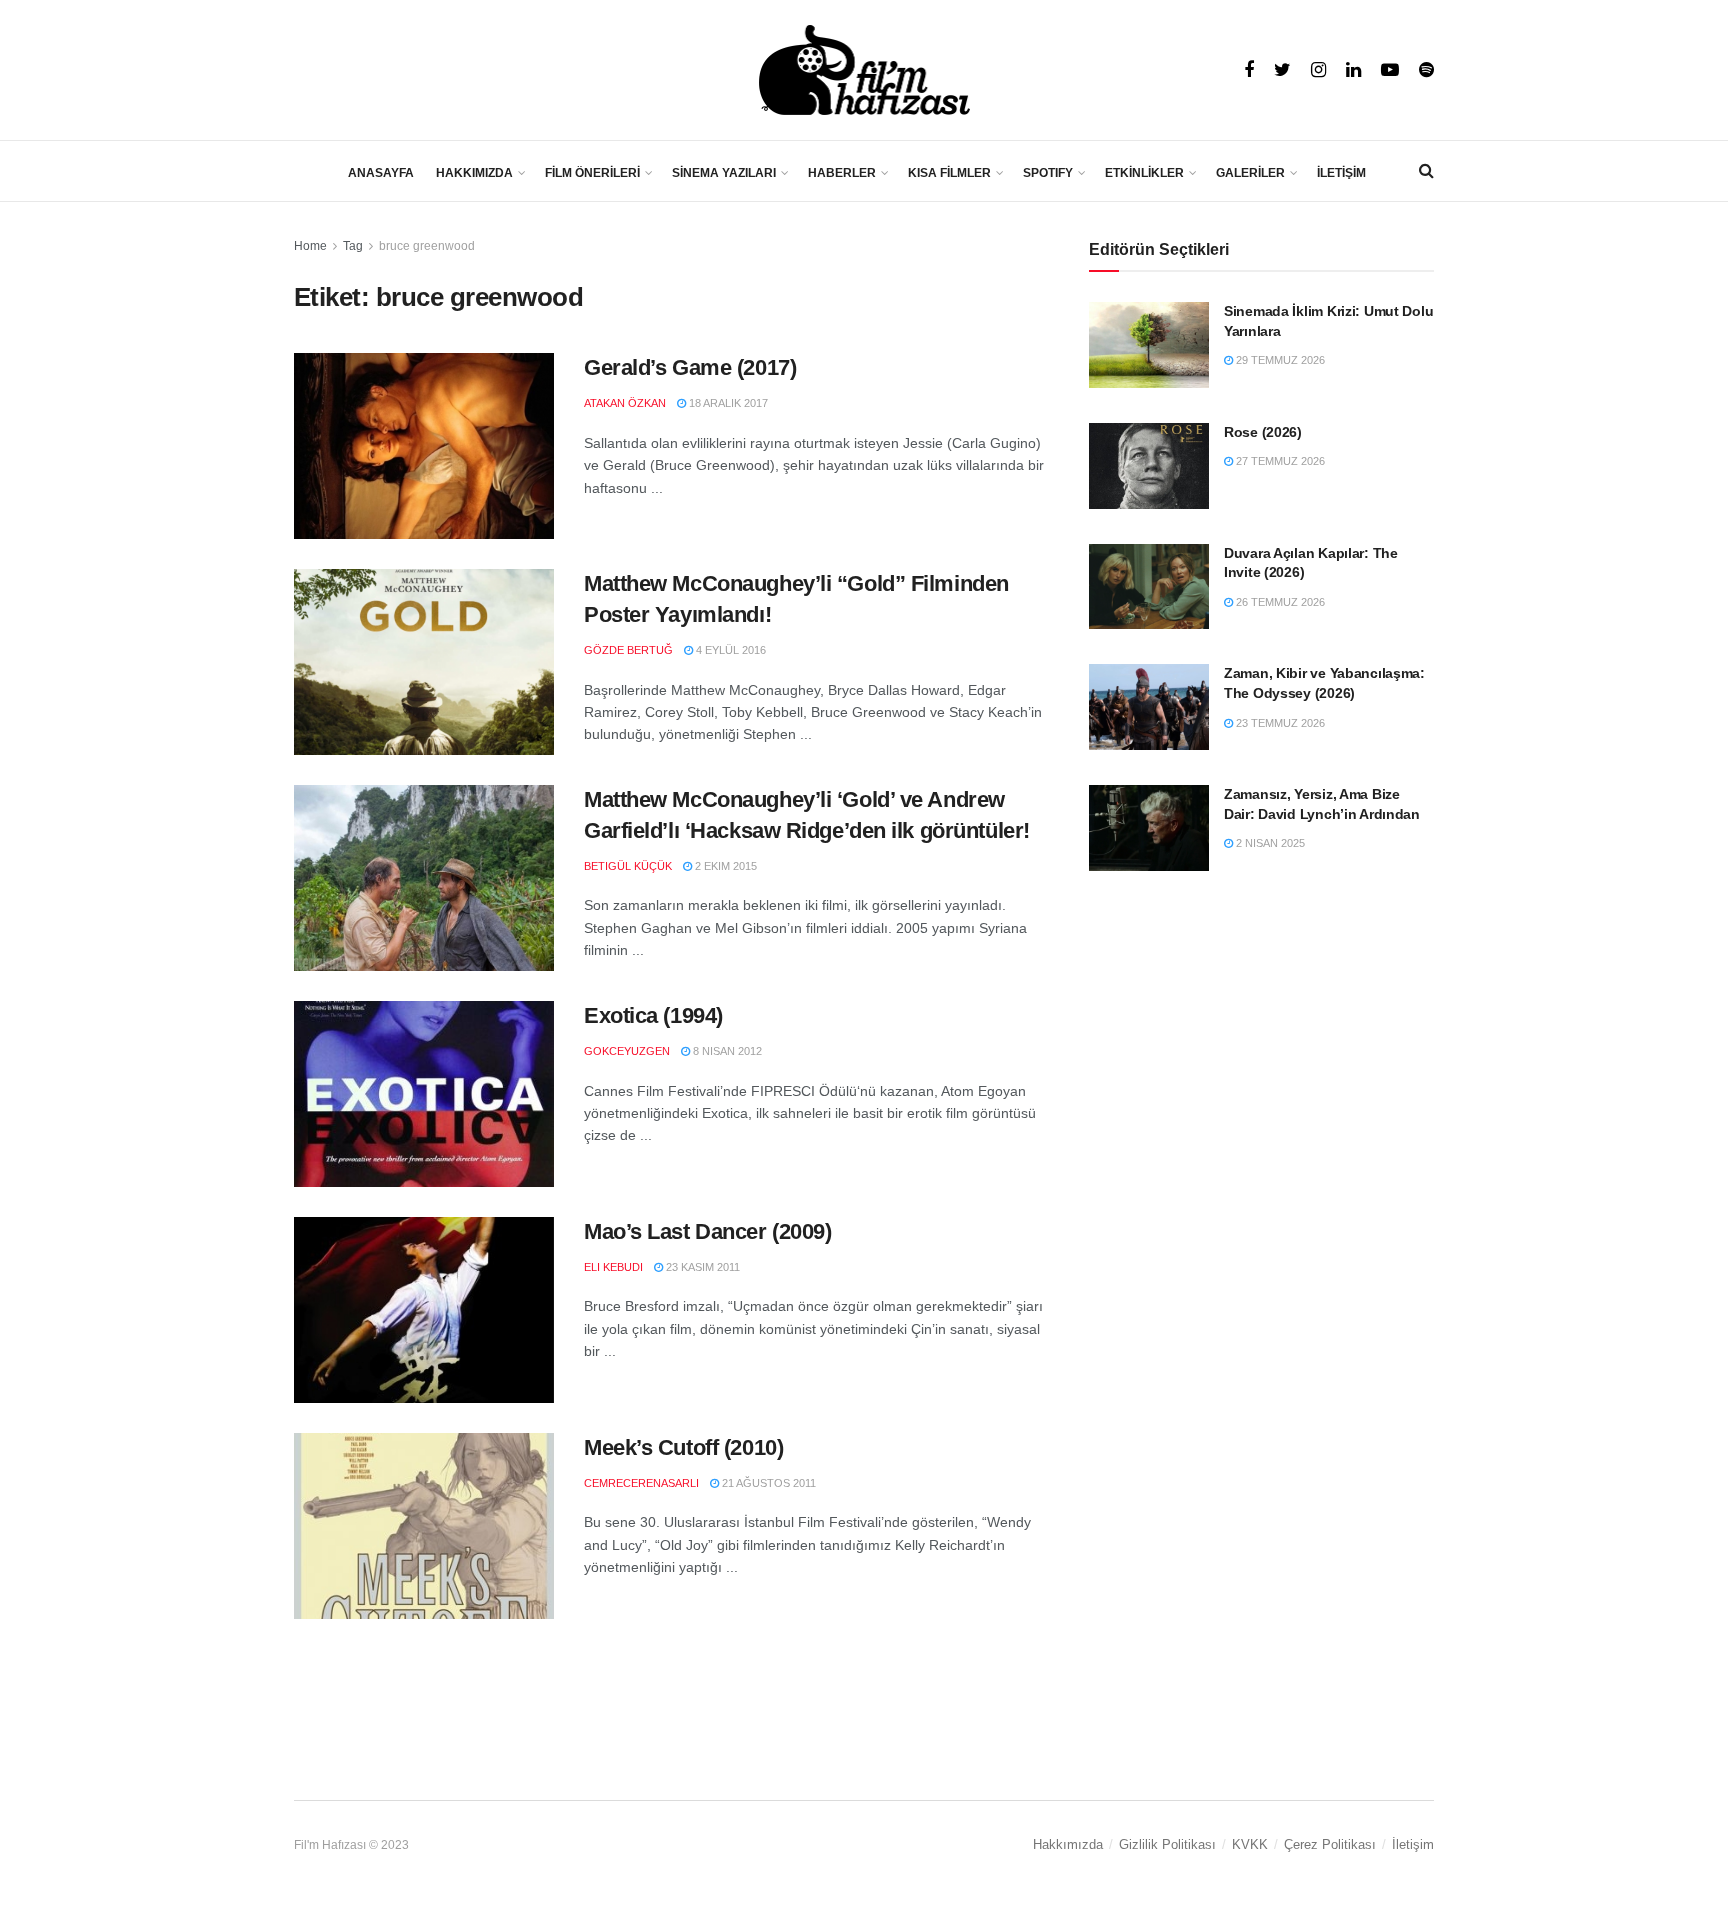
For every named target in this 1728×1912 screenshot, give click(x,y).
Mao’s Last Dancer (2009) (707, 1231)
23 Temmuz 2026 (1279, 723)
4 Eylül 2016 (729, 650)
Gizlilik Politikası (1167, 1844)
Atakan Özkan (625, 403)
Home (310, 246)
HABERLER (842, 173)
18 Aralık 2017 (727, 403)
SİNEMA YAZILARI (724, 173)
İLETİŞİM (1341, 173)
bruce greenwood (427, 246)
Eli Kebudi (613, 1267)
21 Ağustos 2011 (767, 1483)
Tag (353, 246)
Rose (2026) (1263, 432)
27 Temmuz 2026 (1279, 461)
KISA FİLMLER (949, 173)
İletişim (1413, 1844)
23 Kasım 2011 (701, 1267)
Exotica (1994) (653, 1015)
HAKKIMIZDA (474, 173)
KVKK (1250, 1844)
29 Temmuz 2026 (1279, 360)
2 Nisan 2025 (1269, 843)
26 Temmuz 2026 (1279, 602)
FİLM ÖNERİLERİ (592, 173)
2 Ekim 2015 (724, 866)
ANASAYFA (381, 173)
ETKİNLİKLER (1144, 173)
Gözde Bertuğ (628, 650)
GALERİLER (1250, 173)
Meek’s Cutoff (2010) (683, 1447)
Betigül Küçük (628, 866)
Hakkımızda (1068, 1844)
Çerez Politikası (1330, 1844)
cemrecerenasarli (641, 1483)
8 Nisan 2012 (726, 1051)
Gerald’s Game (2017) (690, 367)
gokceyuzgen (627, 1051)
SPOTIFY (1048, 173)
